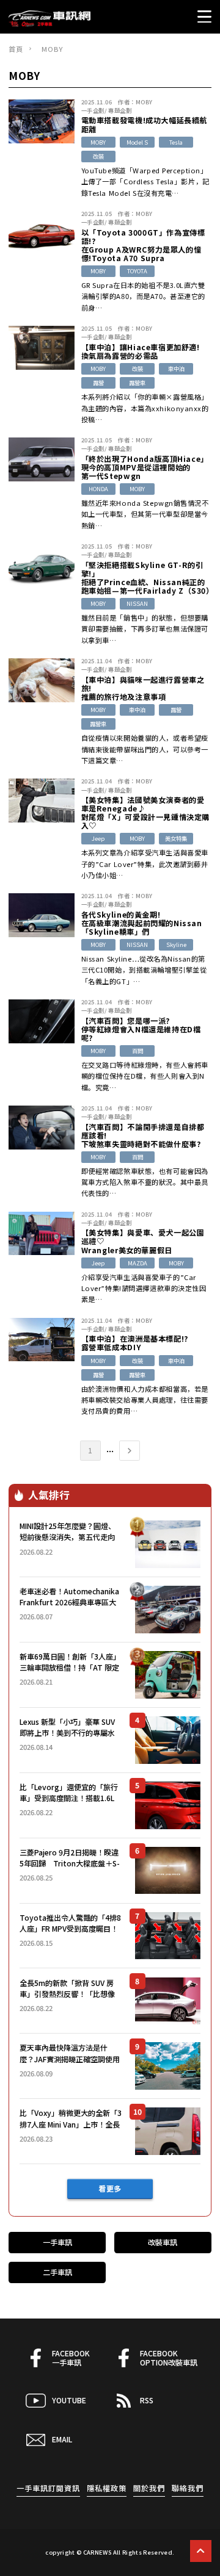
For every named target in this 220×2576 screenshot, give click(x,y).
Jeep (98, 838)
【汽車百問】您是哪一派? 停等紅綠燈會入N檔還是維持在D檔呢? (141, 1029)
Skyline (176, 944)
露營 (98, 383)
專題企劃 (120, 110)
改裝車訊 (163, 2242)
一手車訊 (57, 2242)
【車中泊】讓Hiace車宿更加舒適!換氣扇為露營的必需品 (141, 351)
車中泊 (176, 369)
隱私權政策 (107, 2488)
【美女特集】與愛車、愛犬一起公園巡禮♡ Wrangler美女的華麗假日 (143, 1241)
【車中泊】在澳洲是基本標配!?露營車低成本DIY (135, 1343)
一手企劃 (93, 110)
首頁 (16, 49)
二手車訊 (57, 2272)
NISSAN (137, 603)
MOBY (144, 102)
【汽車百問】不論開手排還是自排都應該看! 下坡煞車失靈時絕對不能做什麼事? (143, 1135)
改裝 (98, 156)
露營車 (137, 383)
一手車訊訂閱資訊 (48, 2488)
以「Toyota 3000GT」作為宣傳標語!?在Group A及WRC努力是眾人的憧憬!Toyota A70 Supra (143, 245)
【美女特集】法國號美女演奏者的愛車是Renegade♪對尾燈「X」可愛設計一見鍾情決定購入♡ (145, 813)
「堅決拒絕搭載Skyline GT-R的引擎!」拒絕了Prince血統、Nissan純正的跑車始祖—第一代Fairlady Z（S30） (146, 578)
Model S (137, 142)
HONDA (98, 489)
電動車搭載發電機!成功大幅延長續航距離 (144, 124)
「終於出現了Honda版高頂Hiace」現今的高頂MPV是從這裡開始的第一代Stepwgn (145, 467)
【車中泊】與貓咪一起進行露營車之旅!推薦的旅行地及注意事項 (143, 688)
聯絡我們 (188, 2488)
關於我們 (149, 2488)
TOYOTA (137, 271)
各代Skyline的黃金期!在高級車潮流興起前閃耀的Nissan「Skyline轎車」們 (142, 923)
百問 (137, 1051)
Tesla (176, 142)
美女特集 (176, 838)
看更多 (110, 2189)
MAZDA (137, 1263)
